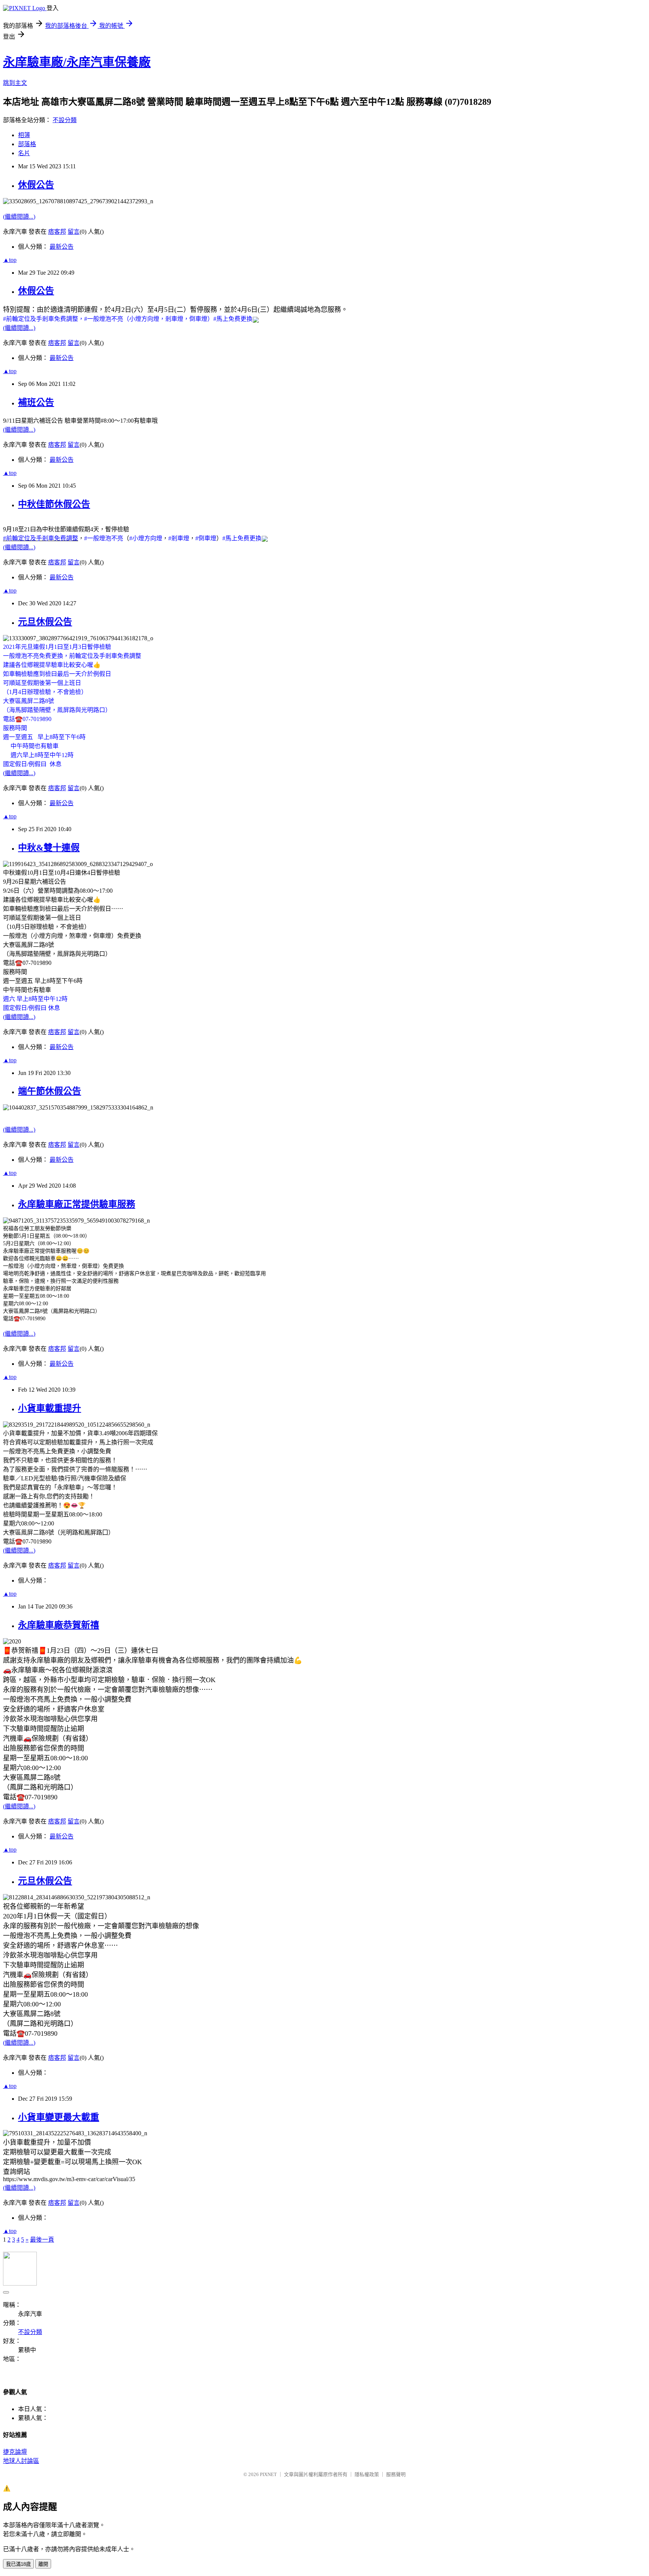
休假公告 (36, 185)
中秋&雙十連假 (49, 848)
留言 (74, 232)
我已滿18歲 (18, 2564)
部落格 (27, 144)
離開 (43, 2564)
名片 (24, 153)
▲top (10, 260)
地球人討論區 (21, 2461)
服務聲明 (396, 2474)
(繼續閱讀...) (19, 217)
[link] (41, 319)
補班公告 (36, 402)
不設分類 (65, 120)
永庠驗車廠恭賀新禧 (59, 1625)
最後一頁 (42, 2240)
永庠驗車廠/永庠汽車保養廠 (77, 62)
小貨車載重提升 (50, 1408)
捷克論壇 (15, 2452)
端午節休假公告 (50, 1091)
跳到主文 (15, 83)
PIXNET (268, 2474)
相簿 (24, 135)
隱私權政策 (367, 2474)
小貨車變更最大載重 (59, 2117)
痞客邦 (57, 232)
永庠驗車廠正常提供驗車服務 (77, 1204)
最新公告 (62, 247)
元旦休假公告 (45, 622)
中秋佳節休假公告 (54, 504)
